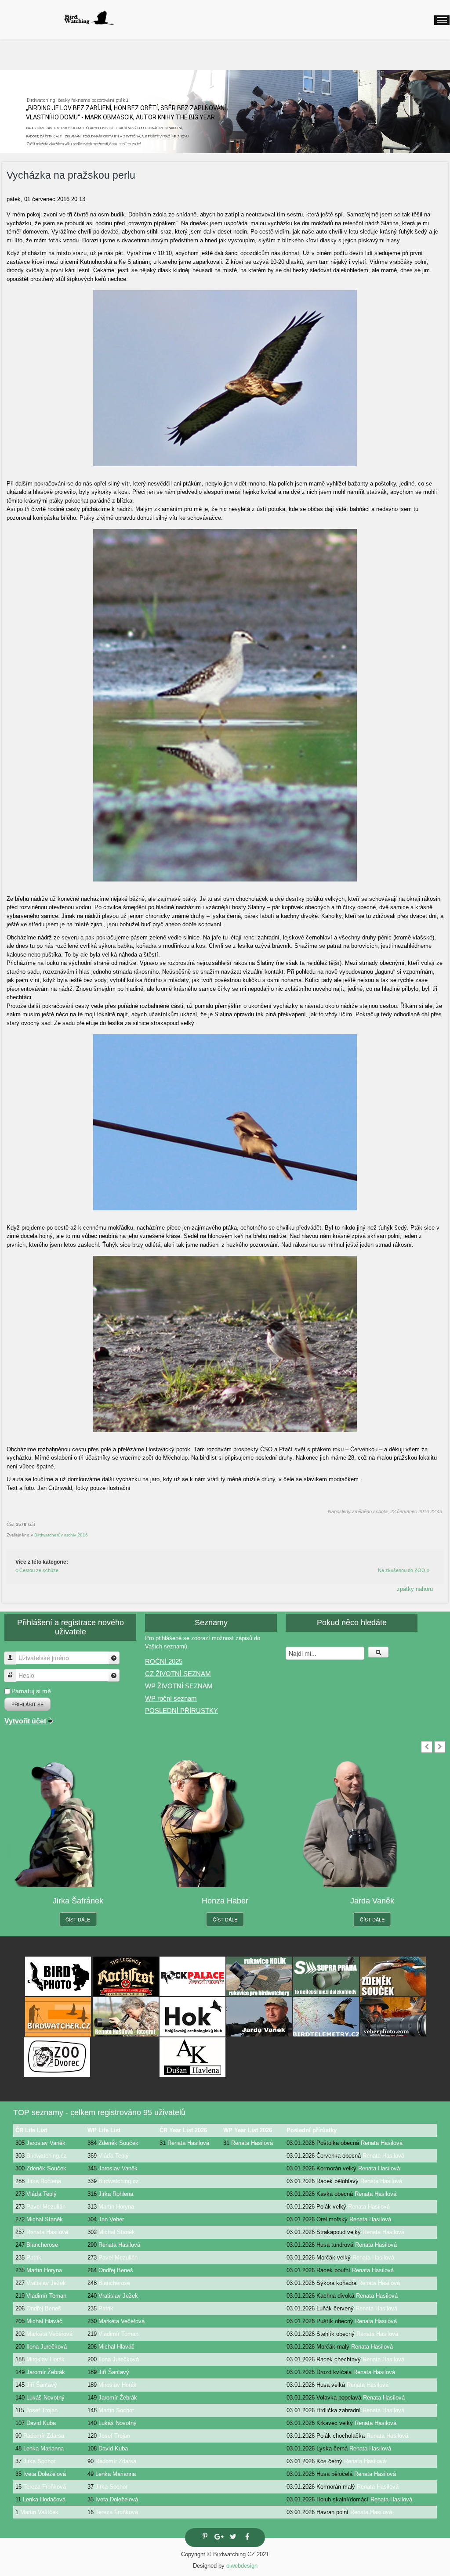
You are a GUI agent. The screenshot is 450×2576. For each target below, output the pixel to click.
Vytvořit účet (26, 1721)
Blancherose (42, 2245)
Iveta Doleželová (45, 2474)
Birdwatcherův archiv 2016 (61, 1535)
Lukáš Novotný (45, 2398)
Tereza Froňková (45, 2487)
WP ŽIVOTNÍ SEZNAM (179, 1686)
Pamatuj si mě (31, 1691)
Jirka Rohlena (44, 2181)
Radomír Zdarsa (44, 2436)
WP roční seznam (171, 1698)
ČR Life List (31, 2130)
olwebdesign (242, 2566)
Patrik (34, 2258)
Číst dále (78, 1919)
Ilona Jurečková (47, 2347)
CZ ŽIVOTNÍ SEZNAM (178, 1674)
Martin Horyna (116, 2207)
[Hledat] (378, 1652)
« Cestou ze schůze (37, 1570)
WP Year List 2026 (248, 2130)
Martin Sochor (116, 2410)
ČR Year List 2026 (183, 2130)
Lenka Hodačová (44, 2499)
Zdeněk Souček (118, 2143)
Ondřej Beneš (116, 2270)
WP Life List (104, 2130)
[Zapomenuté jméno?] (114, 1658)
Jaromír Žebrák (46, 2372)
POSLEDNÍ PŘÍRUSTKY (181, 1711)
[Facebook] (246, 2538)
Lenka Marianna (44, 2448)
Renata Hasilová (188, 2143)
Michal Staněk (45, 2219)
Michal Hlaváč (44, 2321)
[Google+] (218, 2538)
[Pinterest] (204, 2537)
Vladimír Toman (46, 2296)
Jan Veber (111, 2219)
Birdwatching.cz (47, 2156)
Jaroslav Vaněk (46, 2143)
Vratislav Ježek (46, 2283)
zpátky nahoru (415, 1589)
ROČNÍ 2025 (164, 1661)
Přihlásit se (27, 1704)
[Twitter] (232, 2538)
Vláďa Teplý (114, 2156)
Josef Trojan (42, 2410)
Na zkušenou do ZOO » (404, 1570)
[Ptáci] (89, 18)
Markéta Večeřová (122, 2321)
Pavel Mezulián (46, 2207)
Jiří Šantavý (114, 2372)
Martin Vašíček (39, 2512)
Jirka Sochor (39, 2461)
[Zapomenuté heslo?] (114, 1675)
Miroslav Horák (45, 2359)
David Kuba (41, 2423)
